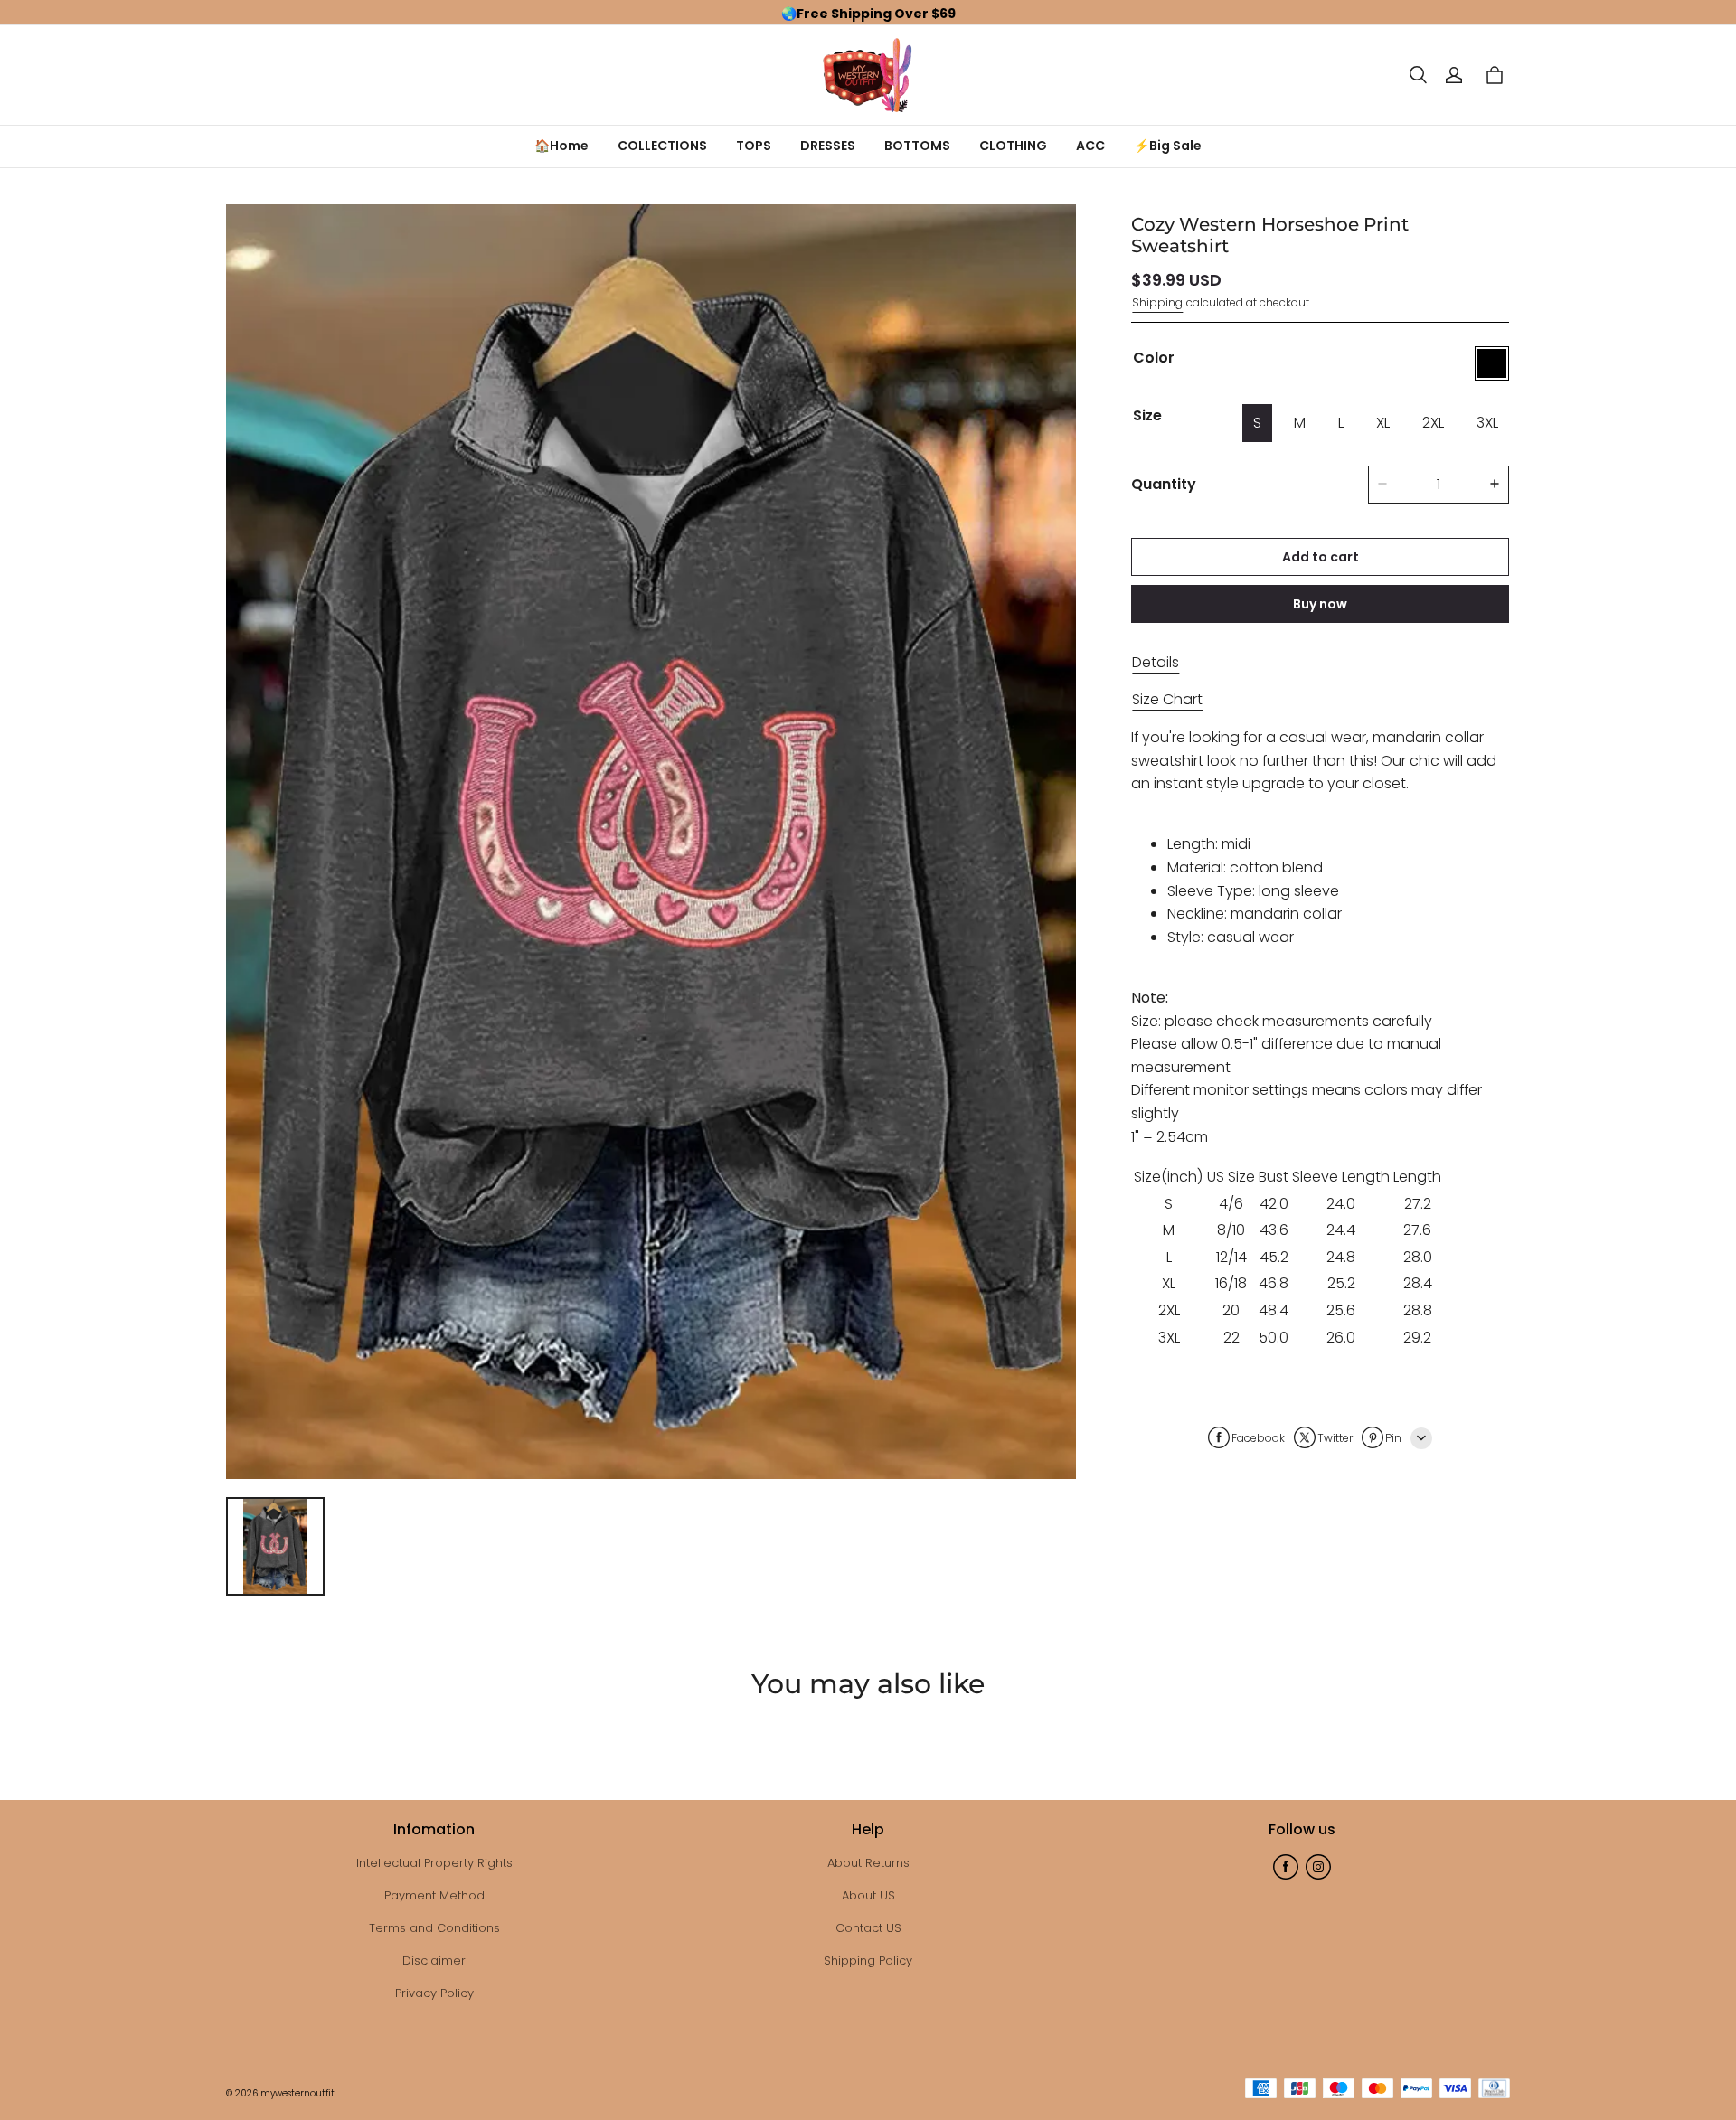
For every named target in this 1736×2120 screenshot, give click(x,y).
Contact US (868, 1928)
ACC (1090, 146)
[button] (1418, 75)
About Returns (868, 1863)
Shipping (1157, 302)
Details (1156, 661)
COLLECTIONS (662, 146)
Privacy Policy (434, 1993)
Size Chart (1167, 699)
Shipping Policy (868, 1960)
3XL (1487, 423)
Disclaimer (434, 1960)
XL (1383, 423)
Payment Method (434, 1895)
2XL (1433, 423)
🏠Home (561, 146)
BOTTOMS (917, 146)
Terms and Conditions (434, 1928)
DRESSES (828, 146)
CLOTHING (1013, 146)
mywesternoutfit (297, 2093)
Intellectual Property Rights (434, 1863)
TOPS (754, 146)
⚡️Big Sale (1168, 146)
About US (868, 1895)
